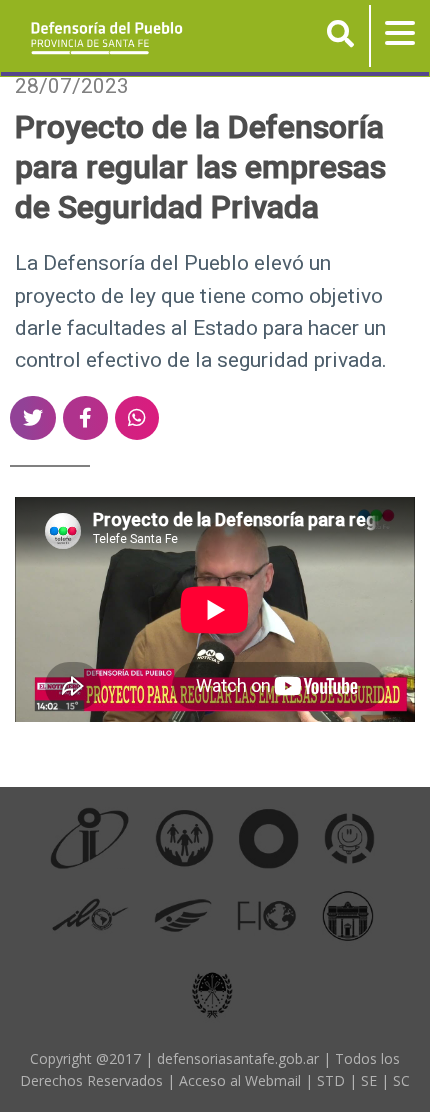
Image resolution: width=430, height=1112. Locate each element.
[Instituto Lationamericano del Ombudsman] (90, 915)
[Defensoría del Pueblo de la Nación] (184, 838)
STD (331, 1080)
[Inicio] (99, 37)
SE (369, 1080)
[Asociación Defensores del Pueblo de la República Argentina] (183, 915)
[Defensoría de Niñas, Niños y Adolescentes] (349, 838)
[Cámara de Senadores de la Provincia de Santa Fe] (212, 992)
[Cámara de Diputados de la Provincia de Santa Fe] (348, 915)
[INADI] (269, 838)
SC (401, 1080)
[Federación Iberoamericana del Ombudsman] (267, 915)
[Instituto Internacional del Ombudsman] (90, 838)
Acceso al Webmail (240, 1080)
